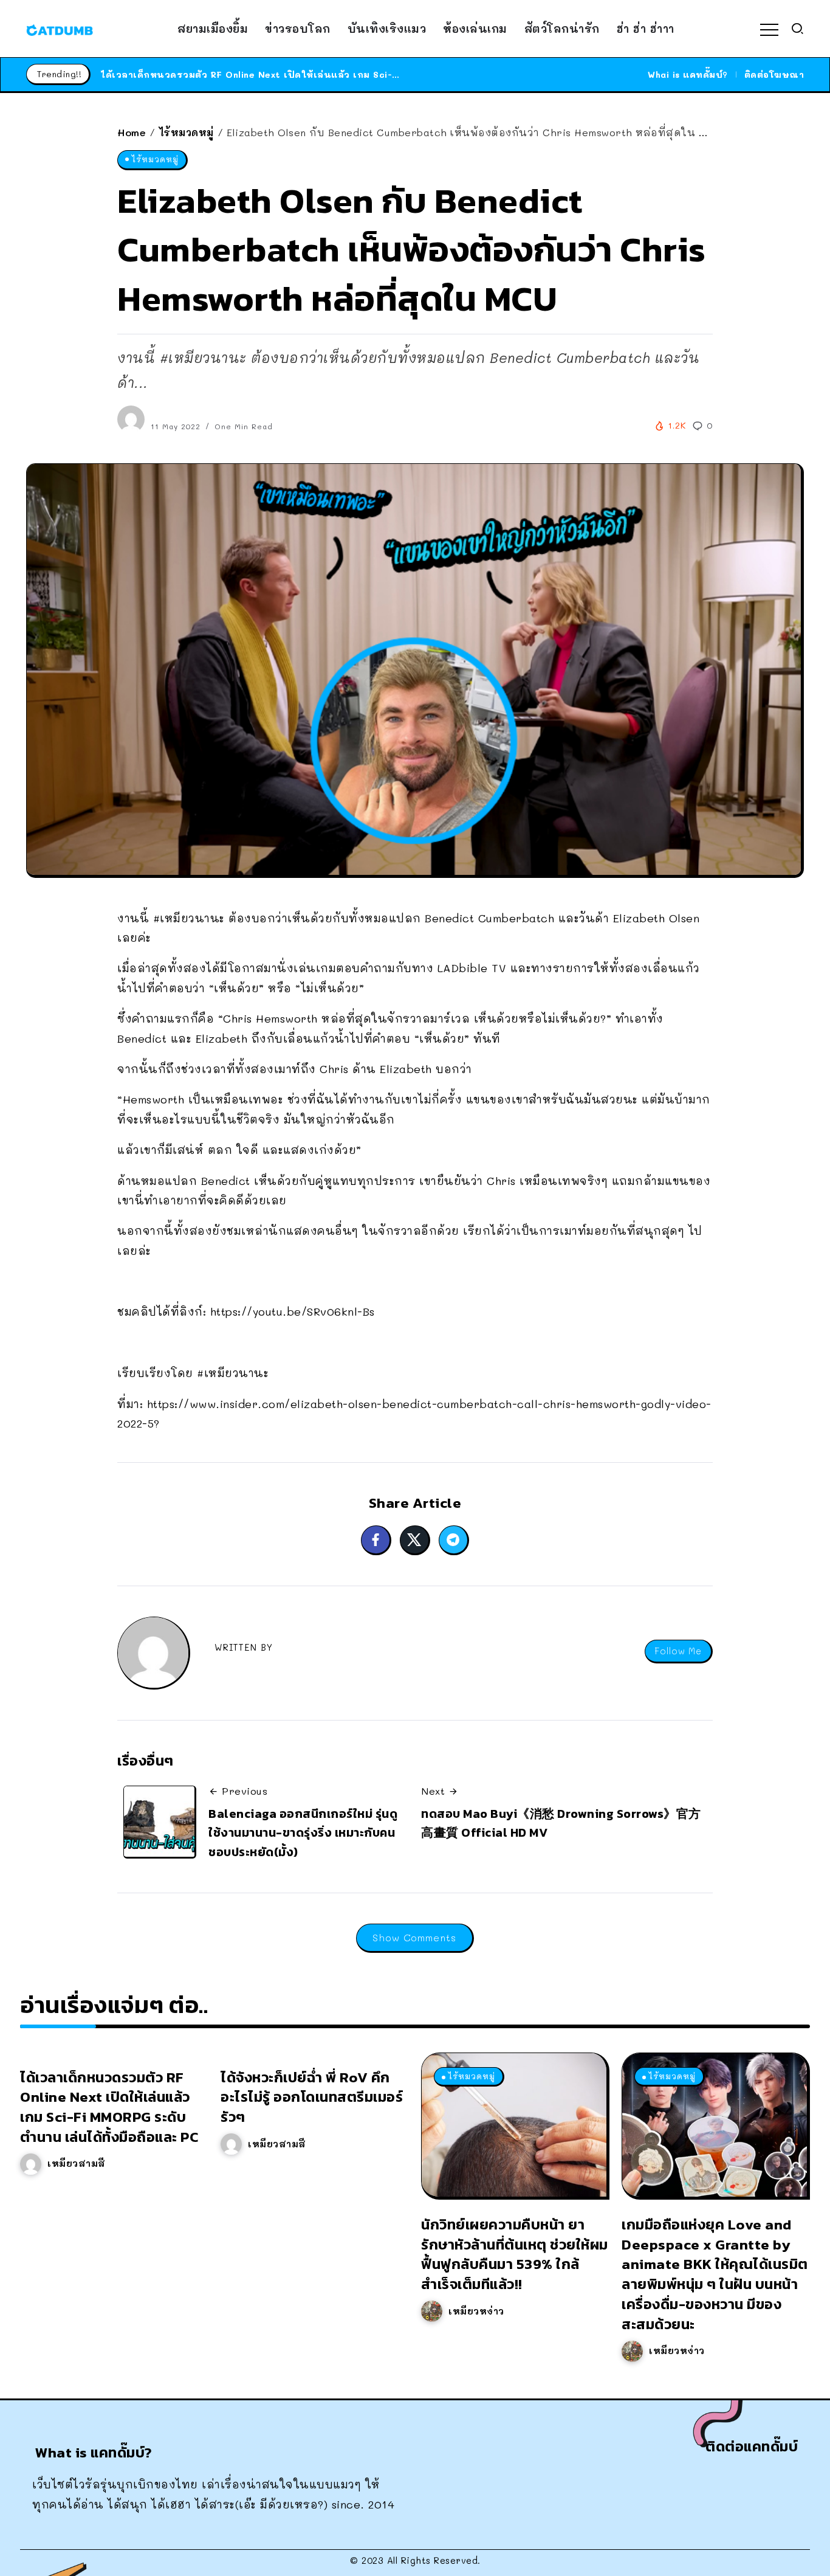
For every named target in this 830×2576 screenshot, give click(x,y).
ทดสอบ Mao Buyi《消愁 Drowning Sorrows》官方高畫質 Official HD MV (561, 1823)
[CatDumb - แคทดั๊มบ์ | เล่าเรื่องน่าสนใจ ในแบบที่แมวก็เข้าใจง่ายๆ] (60, 29)
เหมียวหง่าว (476, 2311)
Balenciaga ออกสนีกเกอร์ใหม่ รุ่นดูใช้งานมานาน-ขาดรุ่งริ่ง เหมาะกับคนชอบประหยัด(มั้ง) (303, 1833)
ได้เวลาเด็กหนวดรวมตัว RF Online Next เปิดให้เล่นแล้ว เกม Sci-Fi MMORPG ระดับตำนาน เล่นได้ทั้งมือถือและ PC (355, 74)
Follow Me (678, 1651)
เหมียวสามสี (77, 2163)
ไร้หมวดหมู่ (187, 132)
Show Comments (414, 1937)
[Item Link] (514, 2125)
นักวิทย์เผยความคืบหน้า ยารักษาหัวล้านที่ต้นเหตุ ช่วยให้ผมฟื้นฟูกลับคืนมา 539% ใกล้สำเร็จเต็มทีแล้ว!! (515, 2254)
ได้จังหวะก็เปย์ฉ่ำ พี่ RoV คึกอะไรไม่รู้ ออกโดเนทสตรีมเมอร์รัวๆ (312, 2097)
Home (132, 132)
